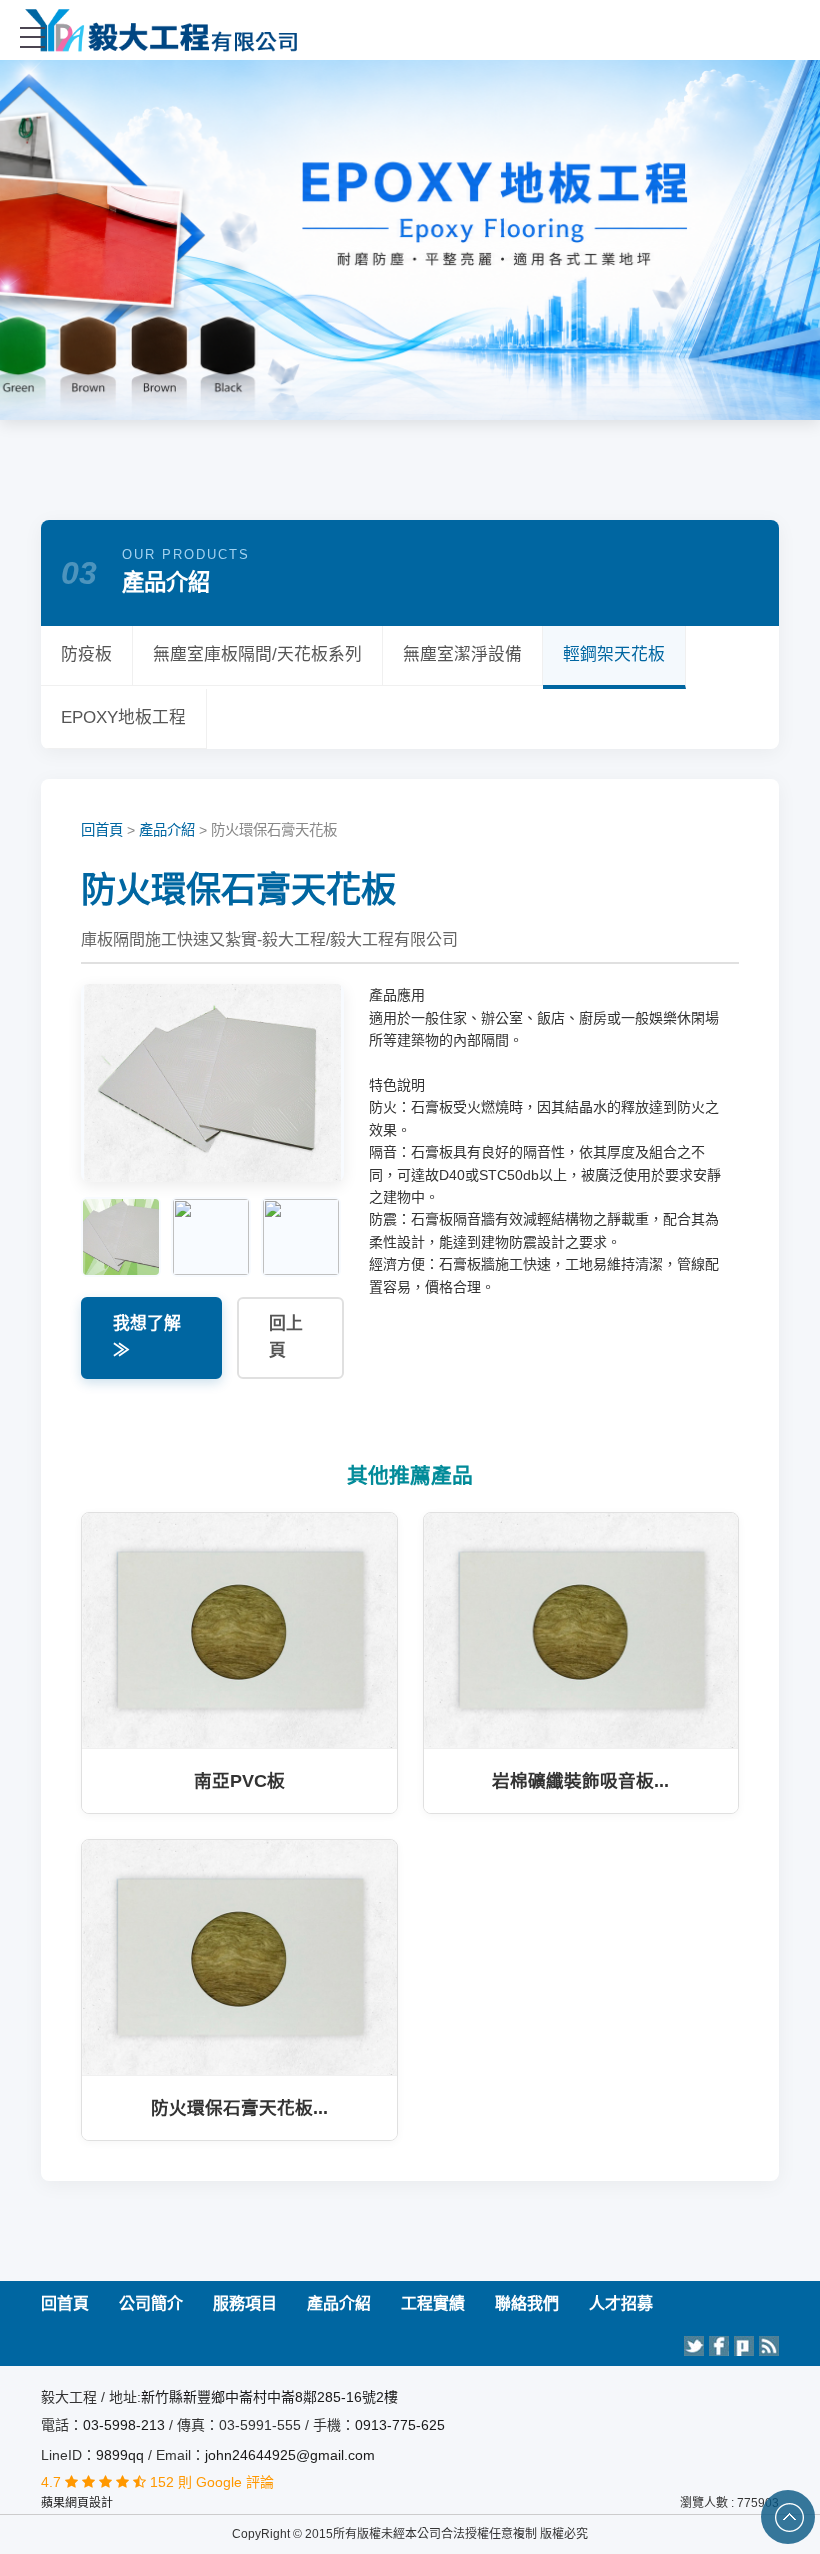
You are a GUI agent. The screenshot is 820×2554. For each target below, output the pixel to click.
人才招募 (621, 2303)
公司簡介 (151, 2303)
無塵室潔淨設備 (462, 654)
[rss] (769, 2346)
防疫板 (86, 654)
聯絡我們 (527, 2303)
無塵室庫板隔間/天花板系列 (257, 654)
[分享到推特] (694, 2346)
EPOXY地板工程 (123, 717)
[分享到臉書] (719, 2346)
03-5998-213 (126, 2425)
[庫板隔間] (410, 30)
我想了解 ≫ (147, 1337)
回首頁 (102, 830)
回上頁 (286, 1337)
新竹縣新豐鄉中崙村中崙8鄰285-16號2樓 (269, 2397)
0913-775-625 (400, 2425)
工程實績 (433, 2303)
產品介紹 (167, 830)
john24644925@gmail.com (290, 2455)
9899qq (120, 2455)
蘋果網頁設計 (77, 2503)
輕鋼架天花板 (614, 654)
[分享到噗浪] (744, 2346)
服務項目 (245, 2303)
